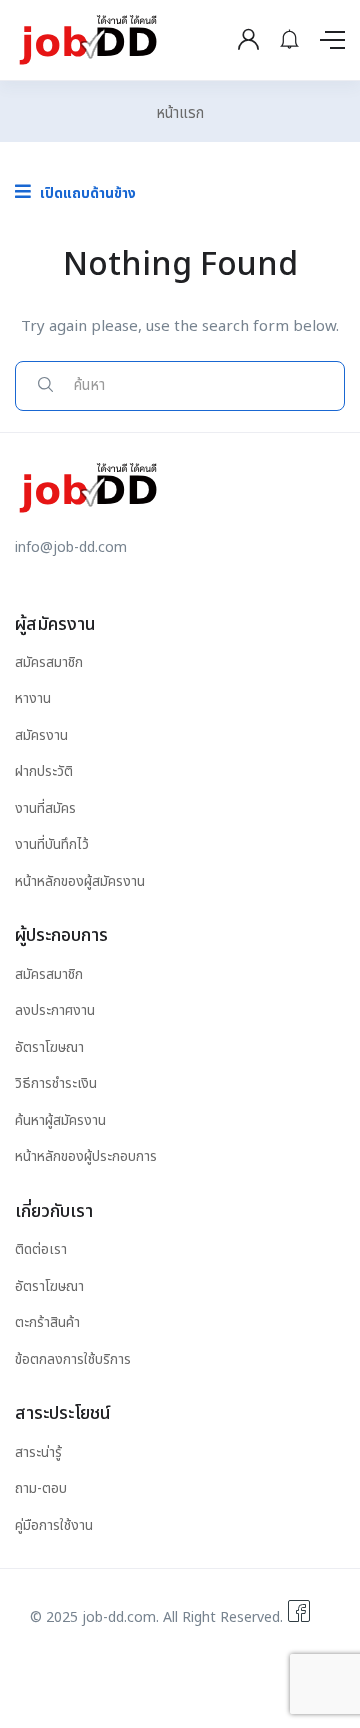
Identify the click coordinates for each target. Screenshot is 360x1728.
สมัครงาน (41, 735)
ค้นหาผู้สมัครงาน (60, 1120)
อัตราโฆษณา (49, 1047)
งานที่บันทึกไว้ (52, 844)
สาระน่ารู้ (38, 1452)
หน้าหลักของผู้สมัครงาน (80, 881)
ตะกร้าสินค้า (47, 1322)
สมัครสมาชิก (49, 662)
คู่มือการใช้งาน (54, 1525)
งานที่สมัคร (45, 808)
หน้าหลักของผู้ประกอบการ (86, 1156)
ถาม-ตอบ (41, 1488)
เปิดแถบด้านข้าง (86, 193)
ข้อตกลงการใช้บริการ (73, 1359)
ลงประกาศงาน (55, 1010)
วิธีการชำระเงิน (56, 1083)
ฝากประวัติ (44, 771)
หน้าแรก (180, 113)
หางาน (33, 698)
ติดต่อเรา (41, 1249)
